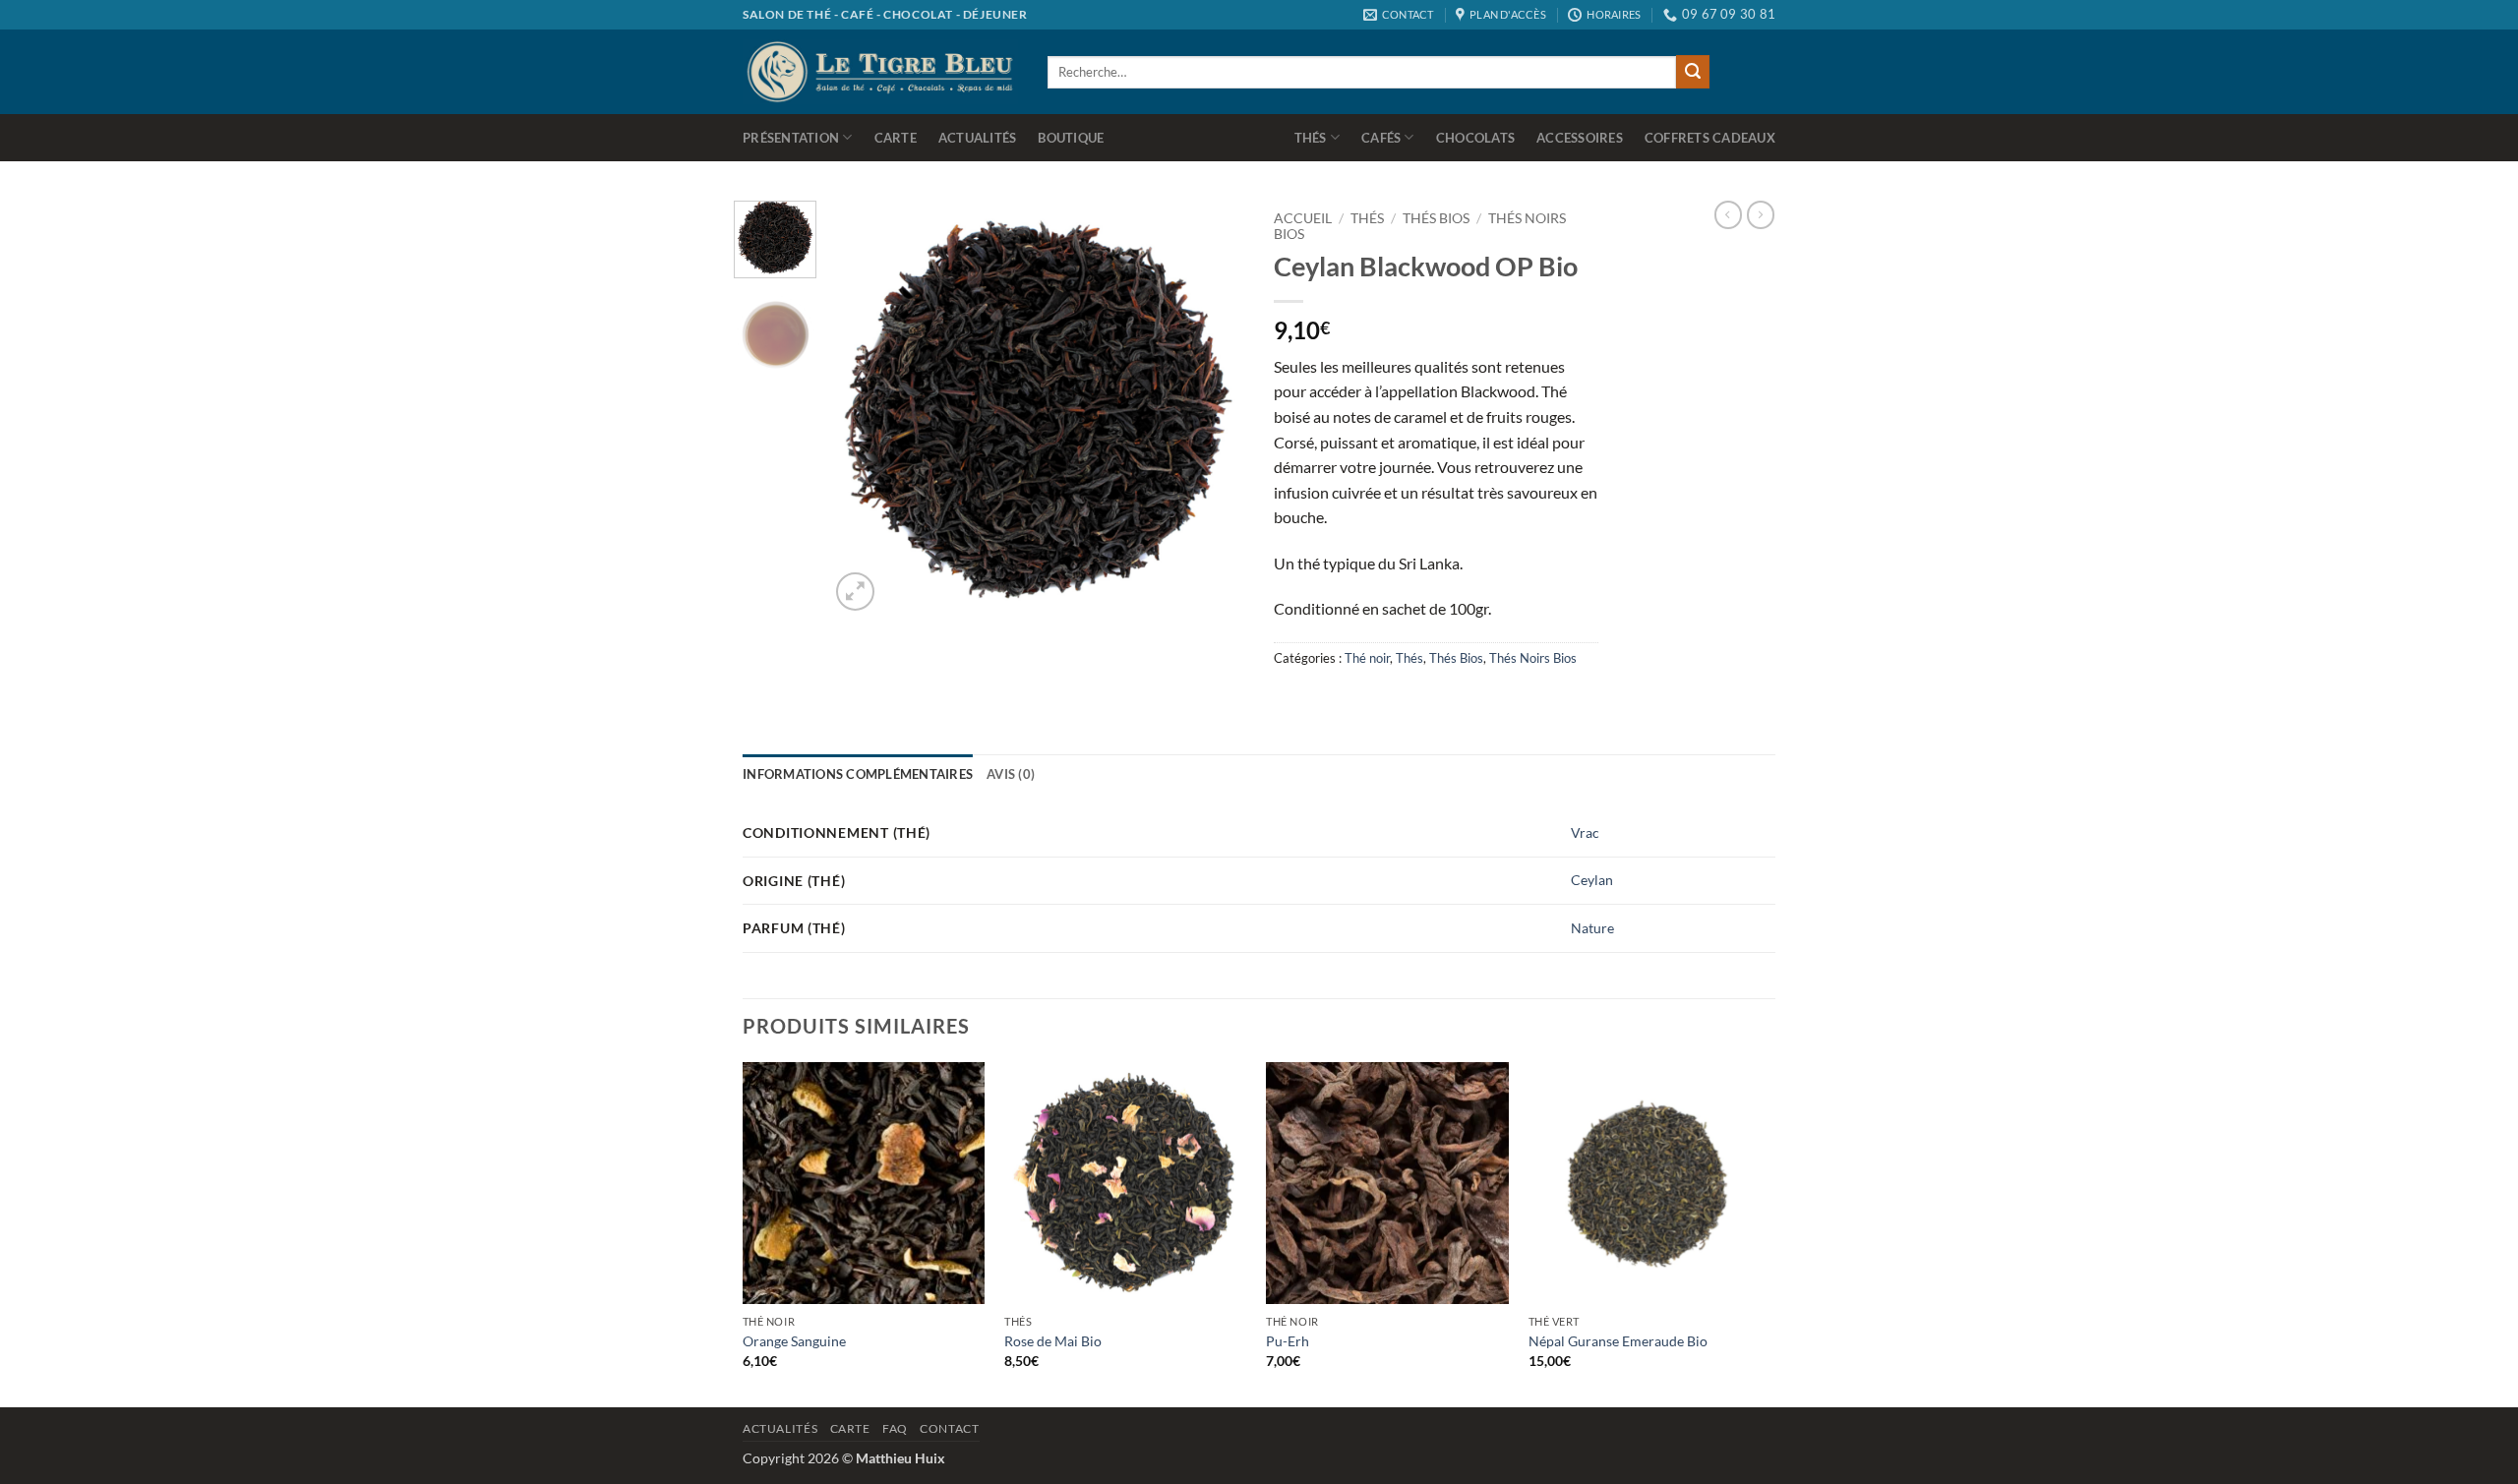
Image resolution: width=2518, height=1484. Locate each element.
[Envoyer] (1693, 72)
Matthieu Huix (900, 1458)
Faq (895, 1428)
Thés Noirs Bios (1533, 658)
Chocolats (1475, 138)
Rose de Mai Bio (1053, 1341)
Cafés (1381, 138)
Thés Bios (1436, 218)
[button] (855, 592)
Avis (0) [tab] (1011, 774)
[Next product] (1728, 214)
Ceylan (1592, 880)
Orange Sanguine (794, 1341)
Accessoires (1580, 138)
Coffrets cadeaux (1710, 138)
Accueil (1303, 218)
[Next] (1212, 408)
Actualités (978, 138)
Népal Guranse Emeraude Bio (1618, 1341)
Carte (896, 138)
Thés (1311, 138)
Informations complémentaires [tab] (858, 774)
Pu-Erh (1288, 1341)
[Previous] (863, 408)
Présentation (791, 138)
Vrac (1585, 832)
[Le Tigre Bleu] (880, 71)
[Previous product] (1761, 214)
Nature (1592, 928)
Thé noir (1367, 658)
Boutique (1071, 138)
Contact (949, 1428)
